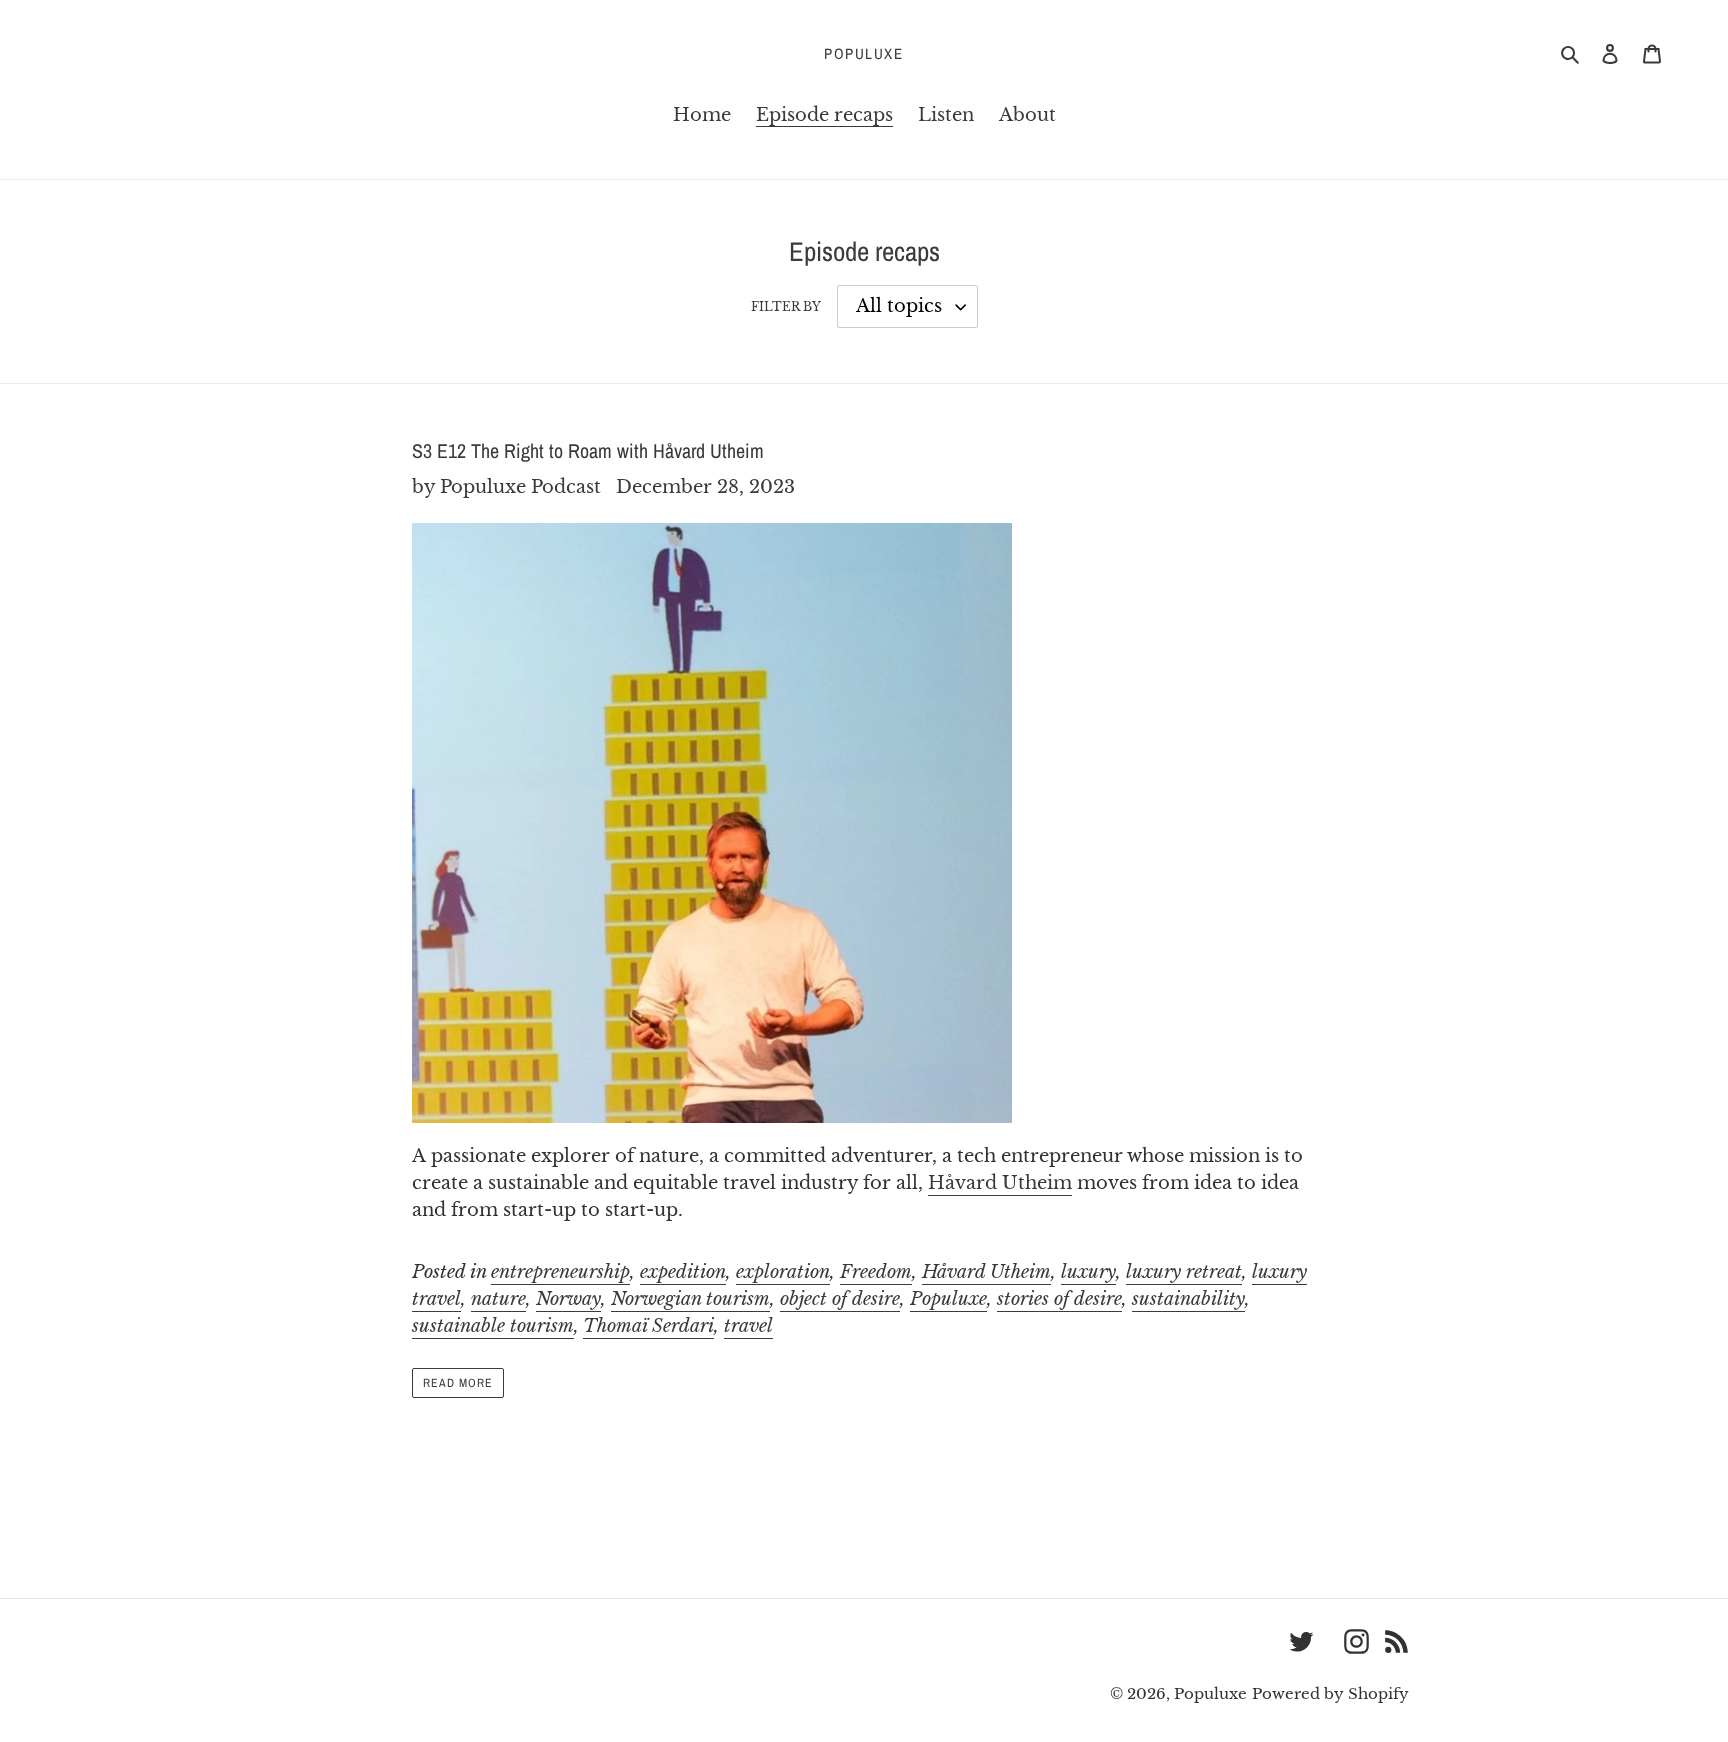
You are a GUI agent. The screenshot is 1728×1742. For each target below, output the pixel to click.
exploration (783, 1272)
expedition (683, 1272)
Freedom (876, 1272)
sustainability (1188, 1299)
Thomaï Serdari (648, 1326)
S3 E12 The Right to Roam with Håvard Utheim (588, 450)
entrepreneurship (560, 1272)
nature (498, 1299)
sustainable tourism (493, 1326)
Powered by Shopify (1330, 1693)
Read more (458, 1383)
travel (748, 1326)
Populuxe (863, 54)
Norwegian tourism (690, 1299)
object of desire (840, 1299)
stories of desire (1059, 1299)
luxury (1088, 1272)
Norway (568, 1299)
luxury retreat (1184, 1272)
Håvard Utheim (1000, 1183)
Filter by (786, 306)
